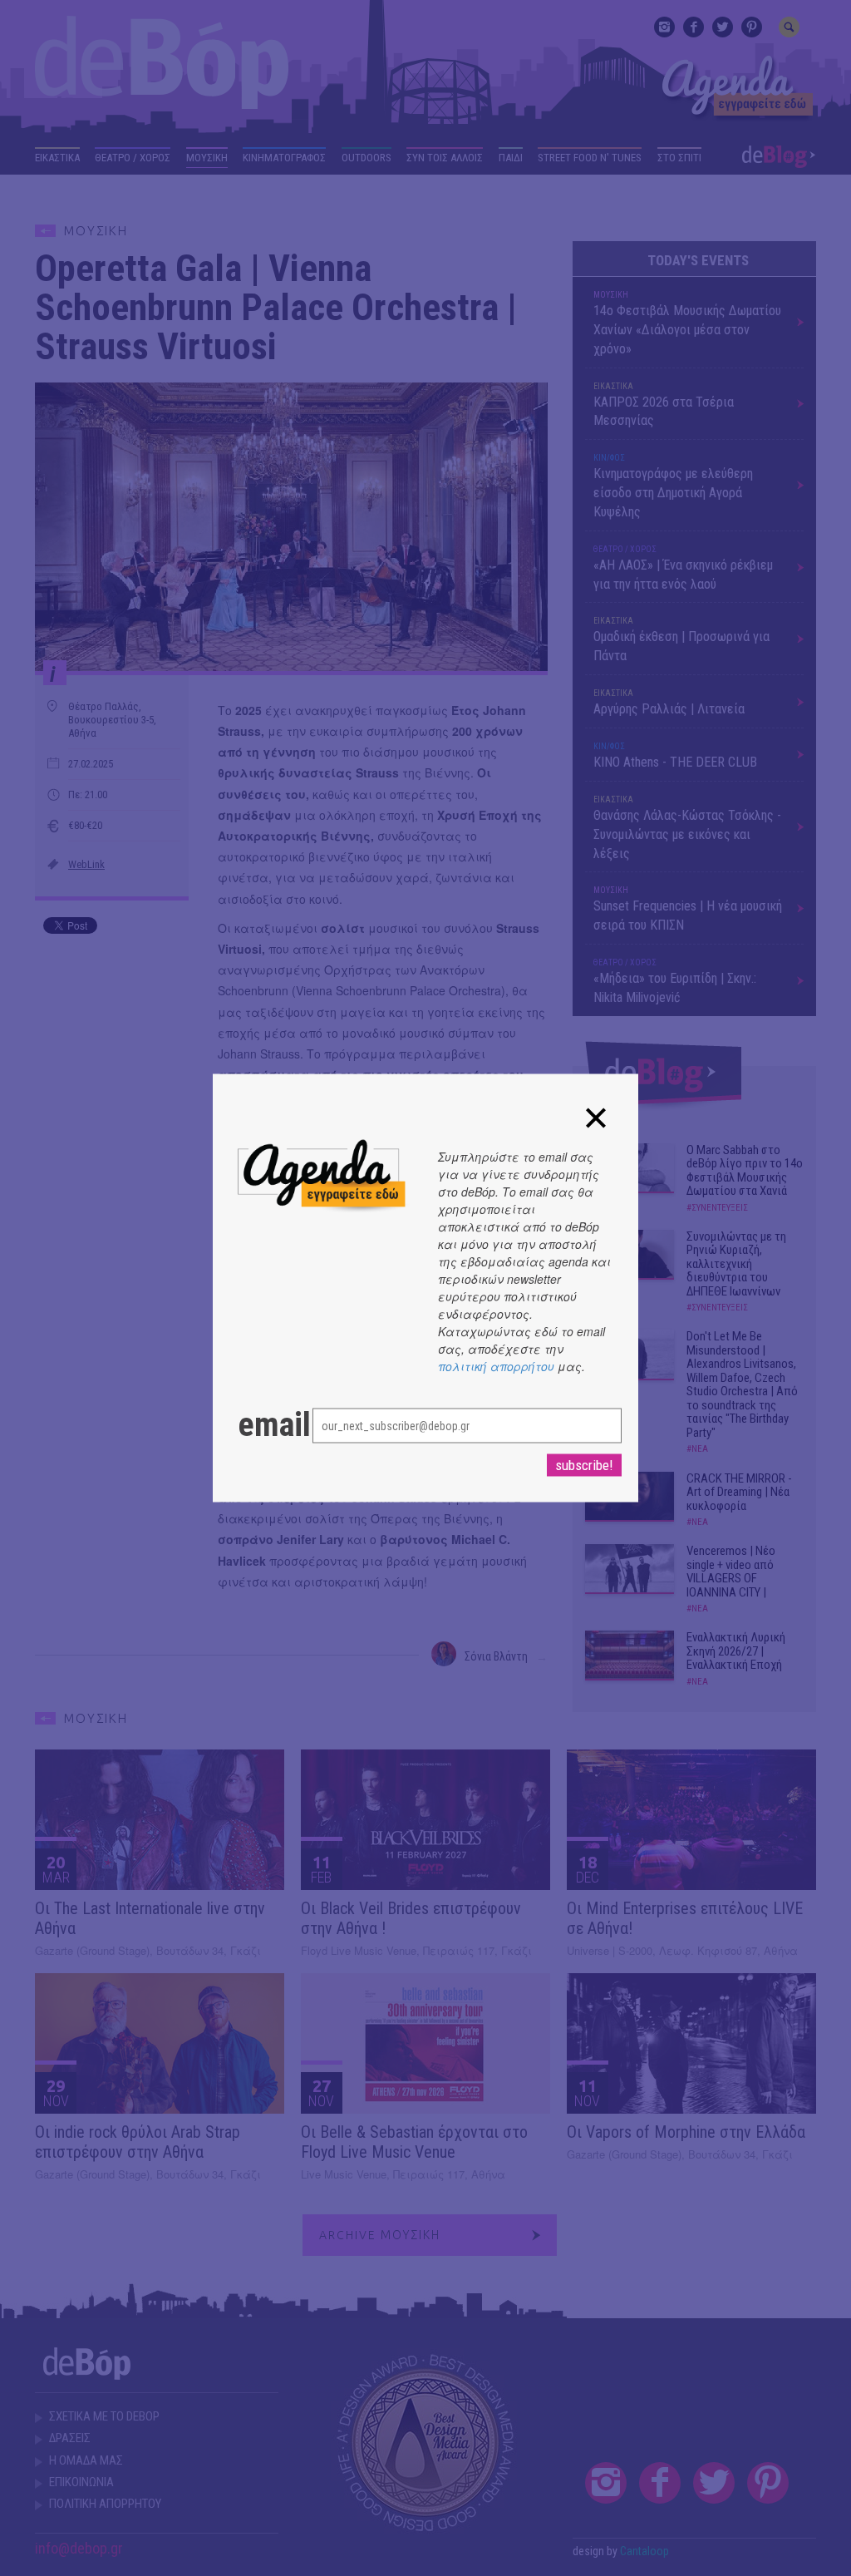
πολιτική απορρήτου (496, 1366)
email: (258, 1425)
